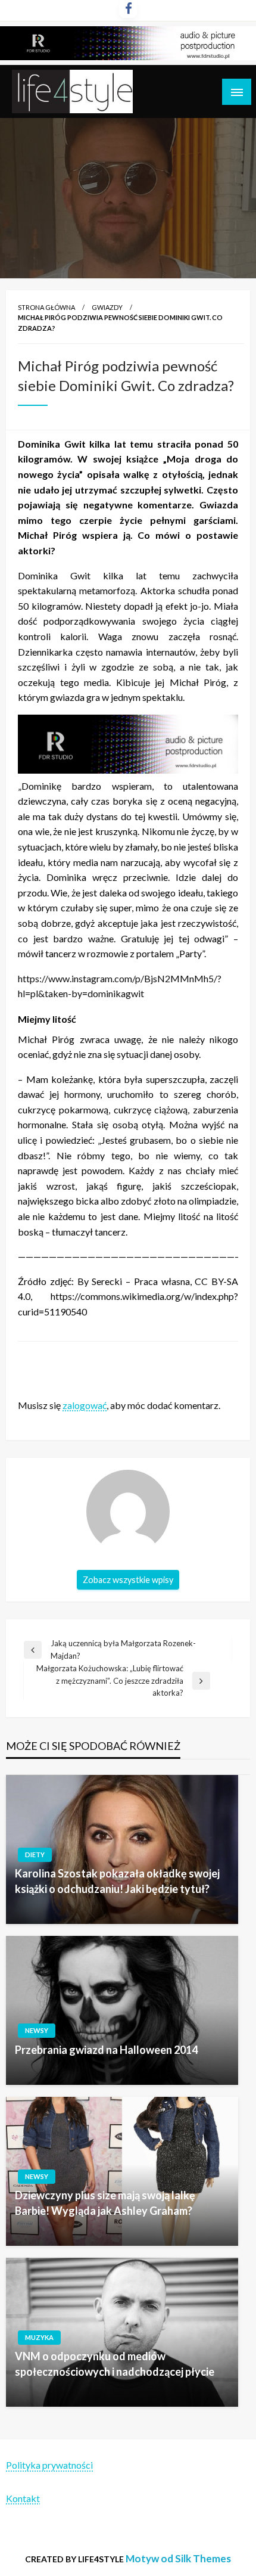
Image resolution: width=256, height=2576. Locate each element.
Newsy (37, 2030)
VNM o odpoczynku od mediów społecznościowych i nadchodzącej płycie (115, 2364)
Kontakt (23, 2498)
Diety (35, 1855)
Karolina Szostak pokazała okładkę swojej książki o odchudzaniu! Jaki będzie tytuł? (117, 1881)
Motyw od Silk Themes (178, 2558)
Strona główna (46, 307)
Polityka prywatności (49, 2465)
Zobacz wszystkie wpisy (128, 1580)
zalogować (85, 1405)
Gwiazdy (107, 307)
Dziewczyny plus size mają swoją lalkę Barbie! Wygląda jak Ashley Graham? (105, 2203)
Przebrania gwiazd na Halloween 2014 (106, 2050)
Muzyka (39, 2337)
